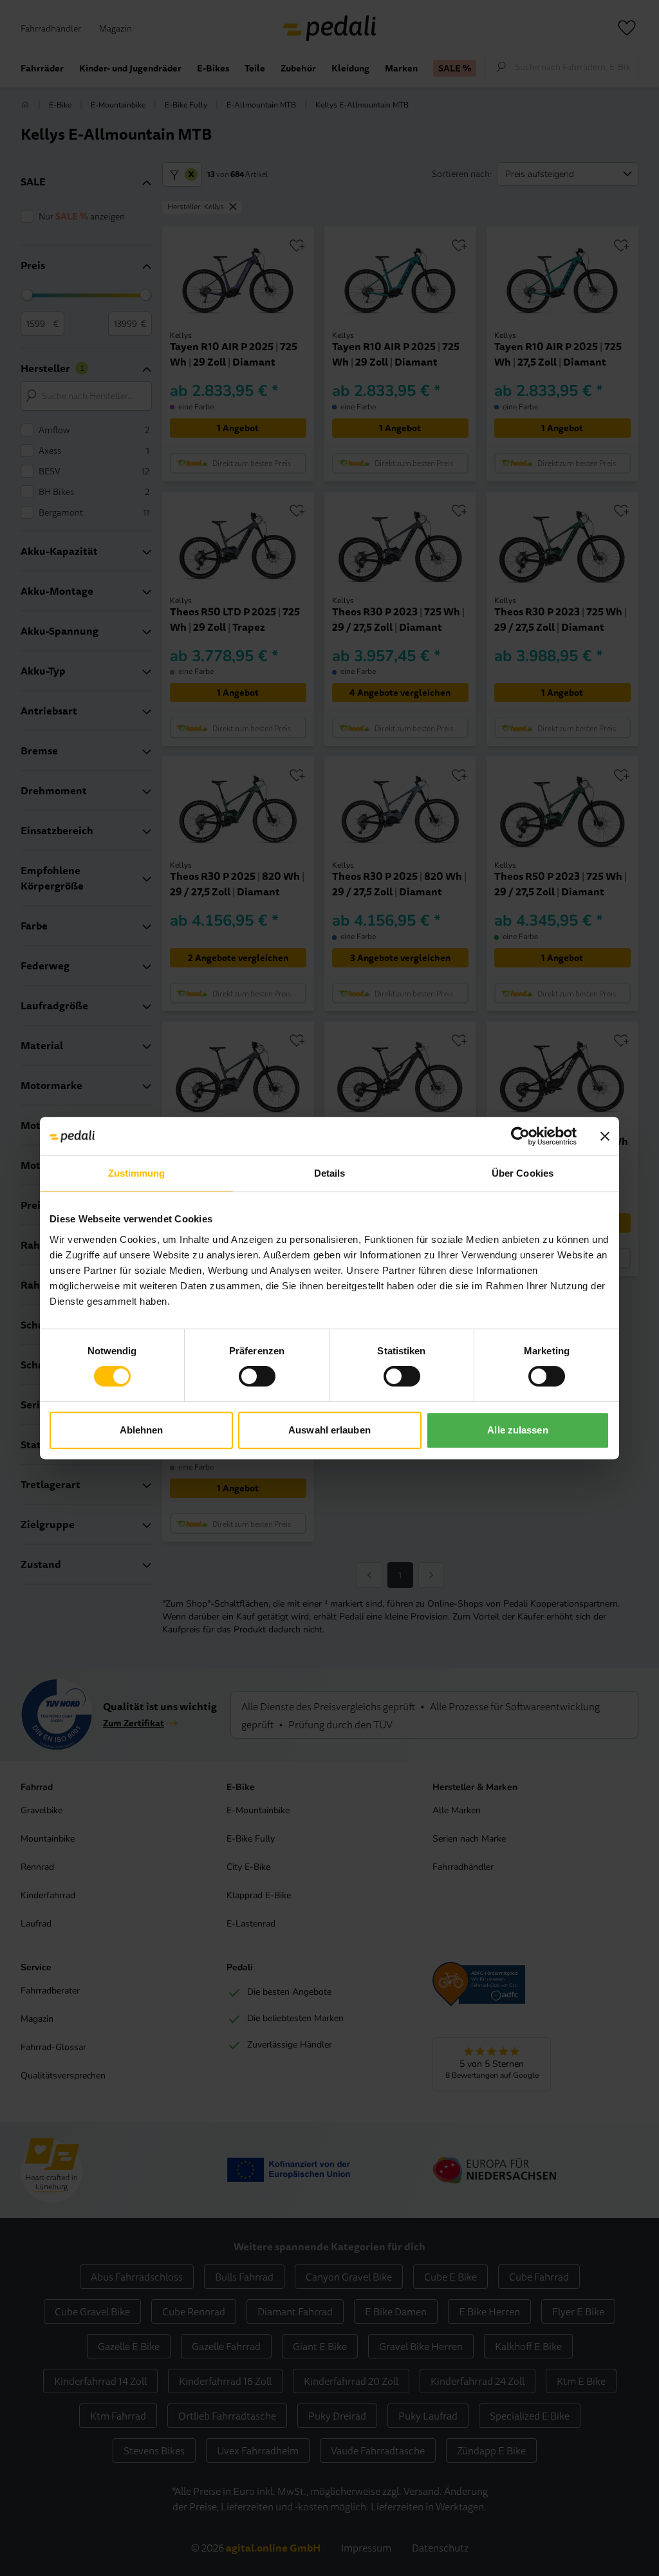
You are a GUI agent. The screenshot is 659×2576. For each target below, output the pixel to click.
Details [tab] (330, 1173)
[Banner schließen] (605, 1136)
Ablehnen (142, 1430)
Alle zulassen (517, 1430)
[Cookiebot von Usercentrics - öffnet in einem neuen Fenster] (520, 1136)
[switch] (257, 1376)
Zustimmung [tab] (137, 1173)
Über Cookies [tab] (523, 1173)
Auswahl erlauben (329, 1430)
